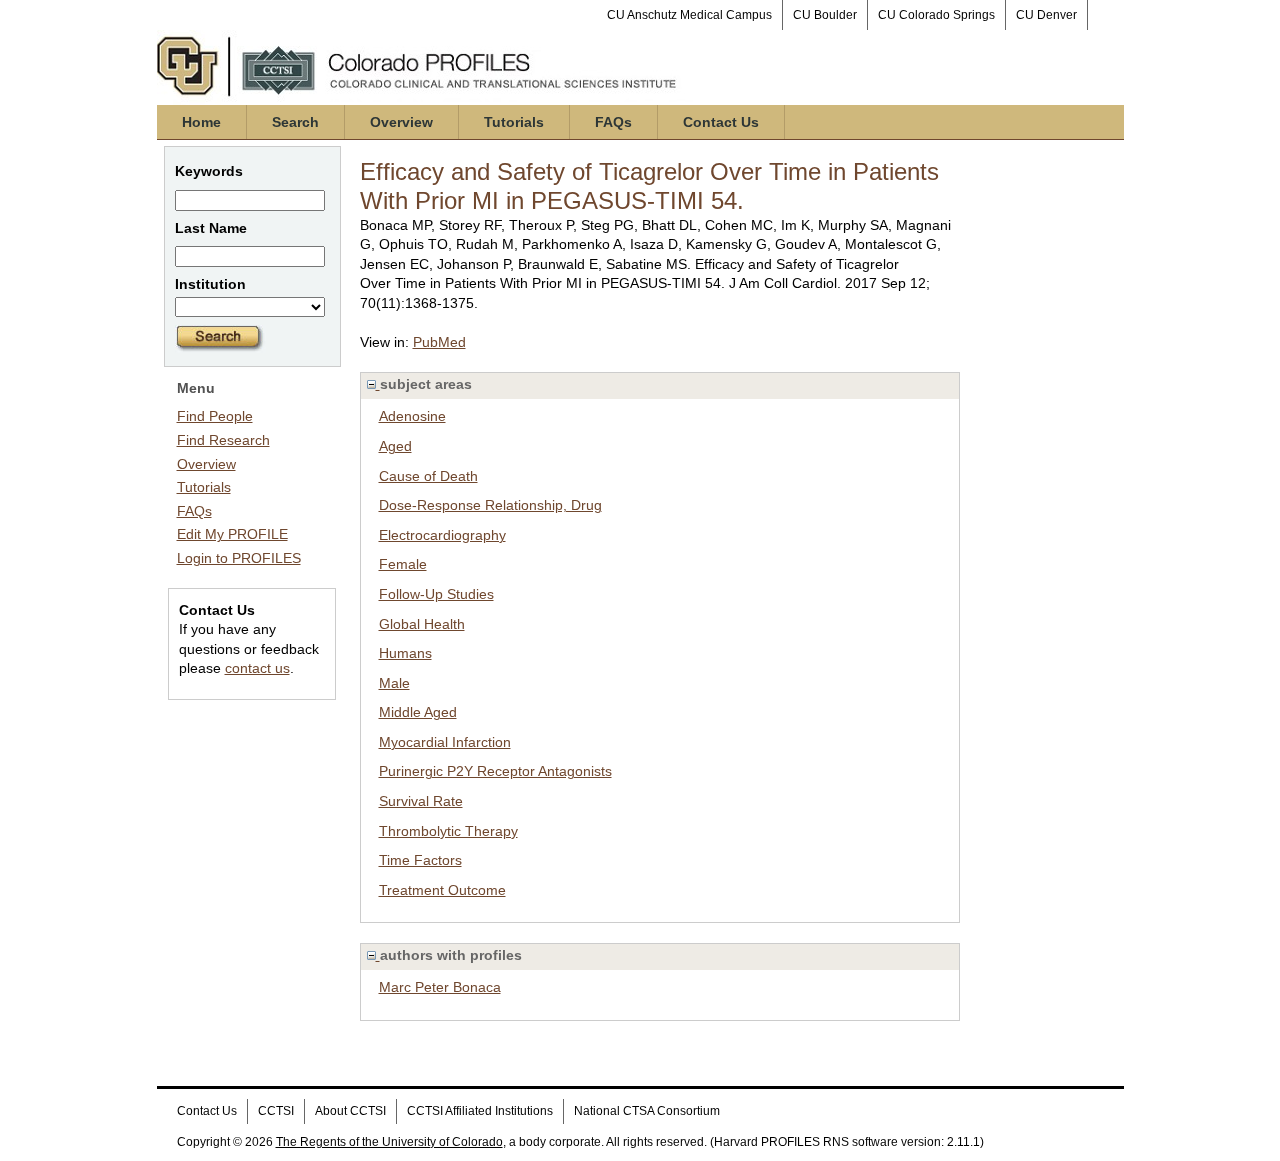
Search (295, 122)
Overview (401, 122)
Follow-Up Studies (436, 594)
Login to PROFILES (239, 558)
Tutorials (514, 122)
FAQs (613, 122)
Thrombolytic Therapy (448, 831)
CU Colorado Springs (936, 15)
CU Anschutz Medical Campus (689, 15)
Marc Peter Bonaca (440, 987)
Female (403, 564)
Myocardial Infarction (445, 742)
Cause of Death (428, 476)
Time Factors (420, 860)
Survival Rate (421, 801)
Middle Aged (418, 712)
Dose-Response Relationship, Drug (490, 505)
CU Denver (1046, 15)
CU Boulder (825, 15)
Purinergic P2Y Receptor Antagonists (495, 771)
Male (394, 683)
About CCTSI (350, 1111)
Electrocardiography (442, 535)
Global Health (422, 624)
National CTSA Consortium (647, 1111)
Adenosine (412, 416)
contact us (257, 668)
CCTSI (276, 1111)
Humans (405, 653)
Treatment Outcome (442, 890)
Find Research (223, 440)
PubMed (439, 342)
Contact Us (721, 122)
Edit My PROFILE (232, 534)
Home (201, 122)
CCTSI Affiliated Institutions (480, 1111)
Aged (395, 446)
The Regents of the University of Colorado (389, 1142)
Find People (215, 416)
